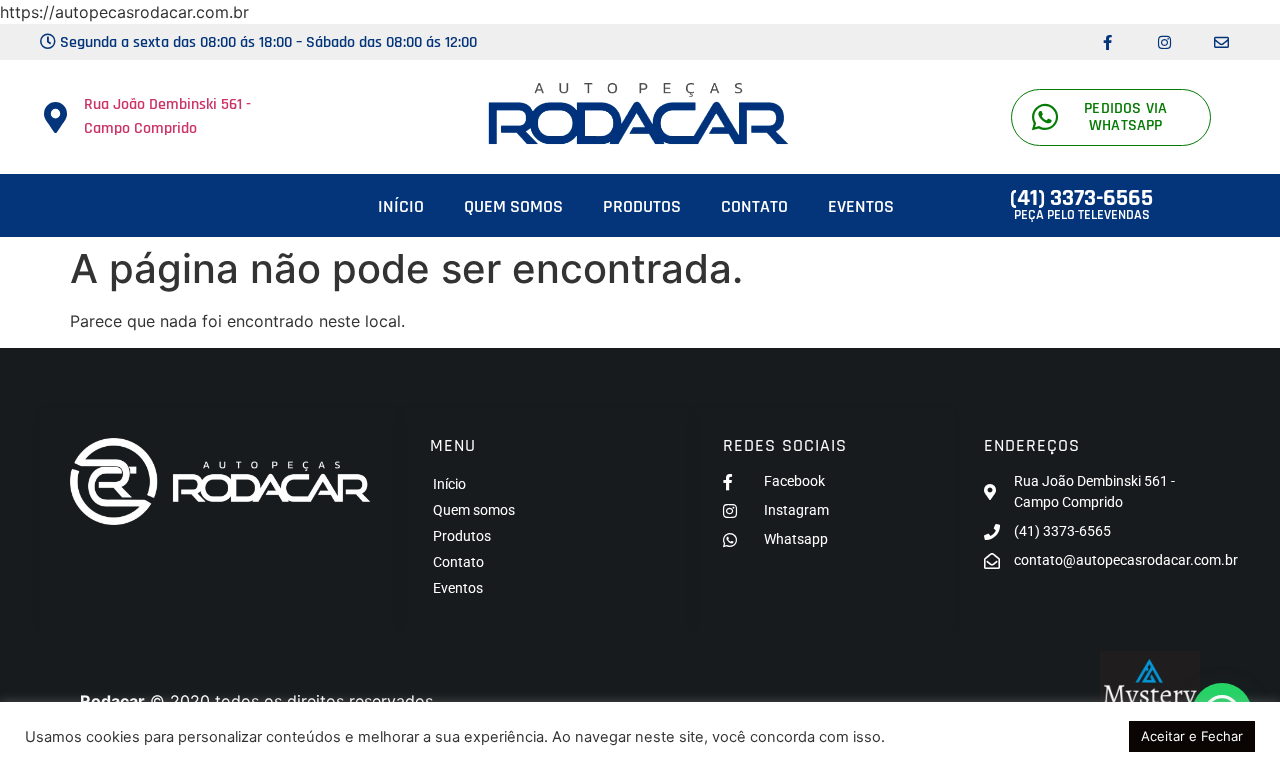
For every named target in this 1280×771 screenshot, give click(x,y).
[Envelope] (1221, 42)
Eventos (861, 206)
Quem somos (513, 206)
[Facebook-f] (1107, 42)
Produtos (642, 206)
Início (401, 206)
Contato (754, 206)
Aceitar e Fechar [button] (1192, 736)
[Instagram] (1164, 42)
